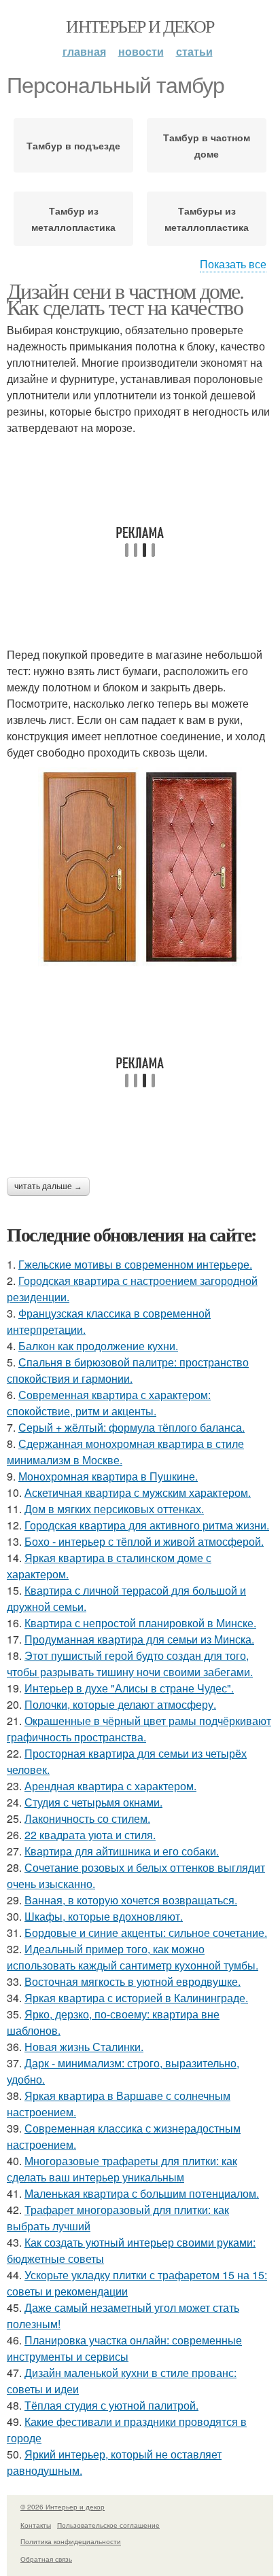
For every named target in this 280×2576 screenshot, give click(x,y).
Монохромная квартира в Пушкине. (108, 1476)
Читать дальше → (48, 1186)
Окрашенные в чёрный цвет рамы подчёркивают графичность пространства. (139, 1729)
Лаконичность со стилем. (87, 1818)
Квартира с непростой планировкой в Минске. (140, 1623)
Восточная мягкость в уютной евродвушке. (133, 1981)
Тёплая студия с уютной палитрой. (111, 2405)
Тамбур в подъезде (73, 145)
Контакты (36, 2525)
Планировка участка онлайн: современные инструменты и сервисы (124, 2348)
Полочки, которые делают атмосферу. (120, 1704)
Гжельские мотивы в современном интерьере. (135, 1264)
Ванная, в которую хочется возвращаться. (131, 1900)
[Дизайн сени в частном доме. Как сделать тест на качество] (140, 867)
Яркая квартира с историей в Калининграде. (136, 1998)
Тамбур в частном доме (207, 145)
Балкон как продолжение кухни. (98, 1346)
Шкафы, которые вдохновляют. (104, 1916)
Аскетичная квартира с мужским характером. (138, 1492)
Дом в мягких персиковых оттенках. (114, 1509)
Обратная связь (46, 2559)
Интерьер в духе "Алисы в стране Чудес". (129, 1688)
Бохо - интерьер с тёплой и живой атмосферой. (144, 1541)
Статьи (194, 51)
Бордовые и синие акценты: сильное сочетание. (146, 1933)
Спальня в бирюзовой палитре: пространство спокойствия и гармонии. (128, 1370)
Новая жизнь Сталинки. (84, 2047)
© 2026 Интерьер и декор (63, 2507)
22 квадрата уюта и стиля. (90, 1835)
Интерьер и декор (140, 26)
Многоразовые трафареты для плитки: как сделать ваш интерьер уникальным (122, 2169)
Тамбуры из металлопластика (207, 219)
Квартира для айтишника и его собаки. (122, 1851)
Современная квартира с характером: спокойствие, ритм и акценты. (109, 1403)
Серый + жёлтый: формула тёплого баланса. (132, 1427)
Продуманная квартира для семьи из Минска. (139, 1639)
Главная (84, 51)
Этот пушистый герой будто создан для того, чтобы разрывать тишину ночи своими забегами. (130, 1664)
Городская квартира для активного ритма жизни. (147, 1525)
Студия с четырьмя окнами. (93, 1802)
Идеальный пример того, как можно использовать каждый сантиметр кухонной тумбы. (133, 1957)
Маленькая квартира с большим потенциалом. (142, 2193)
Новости (141, 51)
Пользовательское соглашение (108, 2525)
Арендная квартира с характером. (110, 1786)
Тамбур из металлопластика (73, 219)
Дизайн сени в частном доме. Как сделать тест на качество (125, 298)
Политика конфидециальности (71, 2541)
